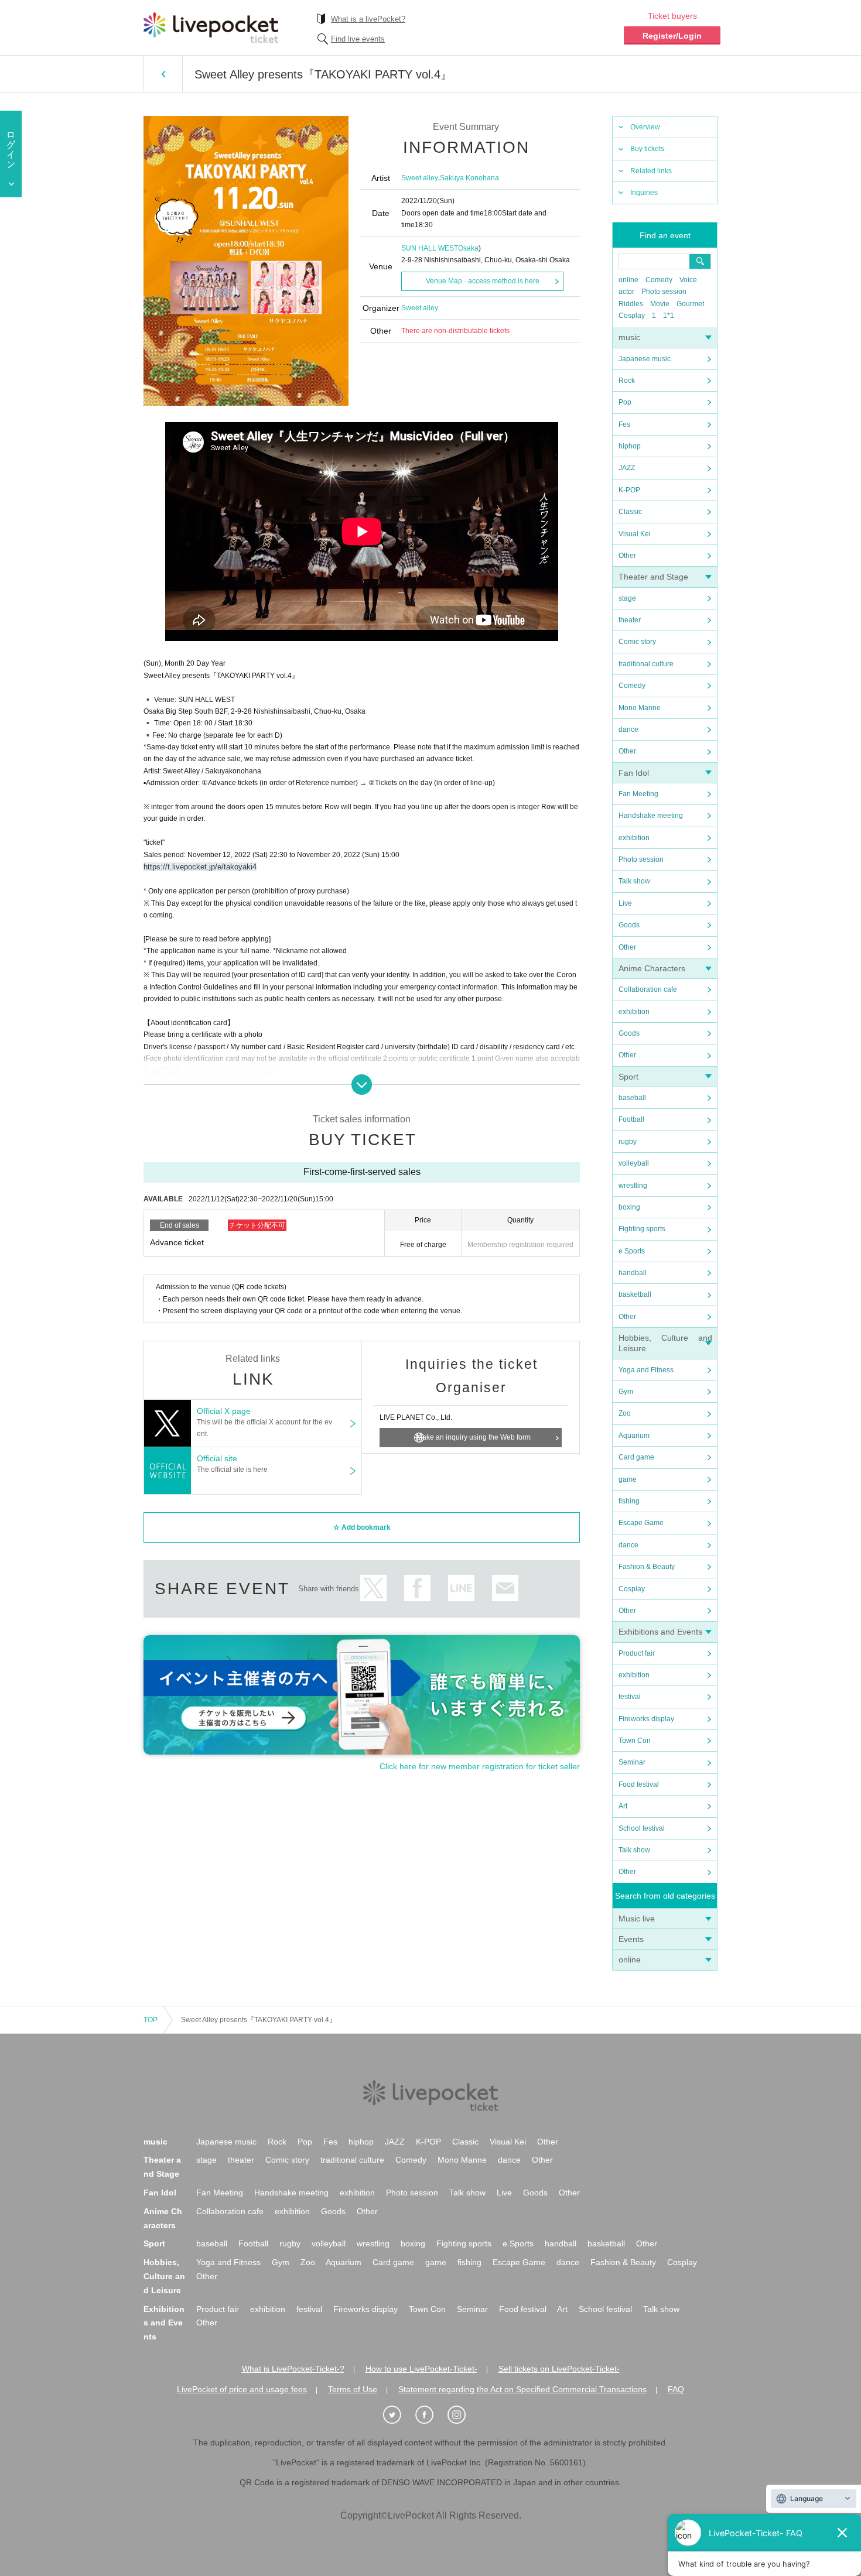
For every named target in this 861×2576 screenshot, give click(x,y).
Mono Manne (640, 708)
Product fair (637, 1653)
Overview (645, 127)
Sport (628, 1077)
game (628, 1479)
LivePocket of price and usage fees (242, 2389)
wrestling (633, 1186)
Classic (630, 512)
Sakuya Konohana (469, 178)
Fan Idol (634, 773)
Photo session (664, 292)
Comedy (659, 280)
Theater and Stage (653, 577)
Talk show (634, 881)
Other (627, 556)
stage (627, 598)
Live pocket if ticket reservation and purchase (211, 28)
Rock (627, 381)
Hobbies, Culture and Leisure (164, 2276)
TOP (151, 2020)
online (628, 280)
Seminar (632, 1762)
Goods (629, 925)
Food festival (639, 1784)
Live (625, 903)
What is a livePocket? (368, 19)
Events (631, 1939)
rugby (628, 1142)
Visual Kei (635, 534)
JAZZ (627, 468)
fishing (629, 1501)
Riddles (631, 304)
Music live (637, 1919)
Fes (624, 424)
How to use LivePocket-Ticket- (421, 2369)
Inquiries (644, 193)
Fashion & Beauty (647, 1567)
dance (628, 729)
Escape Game (641, 1523)
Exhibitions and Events (660, 1632)
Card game (636, 1457)
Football (631, 1119)
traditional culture (646, 664)
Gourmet (690, 304)
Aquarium (634, 1436)
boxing (629, 1207)
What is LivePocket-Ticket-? (293, 2369)
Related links (651, 171)
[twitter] (398, 2415)
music (629, 337)
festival (630, 1697)
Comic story (637, 642)
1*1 (669, 316)
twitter (373, 1588)
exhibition (634, 838)
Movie (660, 304)
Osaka (468, 248)
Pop (625, 402)
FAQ (676, 2389)
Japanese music (645, 359)
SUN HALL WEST (430, 248)
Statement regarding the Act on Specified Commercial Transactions (522, 2389)
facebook (417, 1588)
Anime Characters (652, 968)
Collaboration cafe (648, 989)
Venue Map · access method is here (483, 281)
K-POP (629, 490)
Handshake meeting (651, 816)
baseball (632, 1098)
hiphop (630, 446)
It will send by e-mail (505, 1588)
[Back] (163, 74)
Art (623, 1806)
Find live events (358, 39)
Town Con (635, 1741)
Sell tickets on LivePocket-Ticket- (559, 2369)
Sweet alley (420, 178)
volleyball (634, 1163)
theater (630, 620)
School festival (642, 1828)
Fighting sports (642, 1229)
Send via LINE (461, 1588)
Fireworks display (646, 1719)
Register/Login (672, 36)
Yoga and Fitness (646, 1370)
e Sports (632, 1251)
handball (633, 1273)
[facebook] (430, 2415)
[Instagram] (463, 2415)
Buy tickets (647, 149)
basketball (635, 1294)
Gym (626, 1392)
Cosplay (632, 316)
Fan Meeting (638, 794)
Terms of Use (353, 2389)
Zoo (625, 1413)
